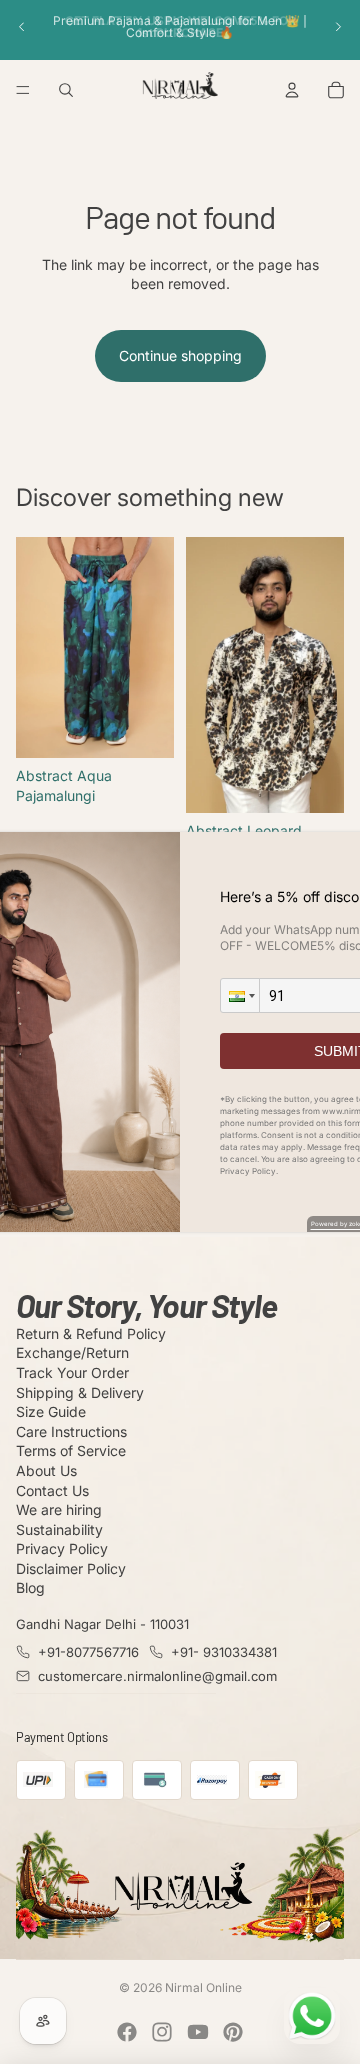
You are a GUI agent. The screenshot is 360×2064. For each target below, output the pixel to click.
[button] (240, 995)
